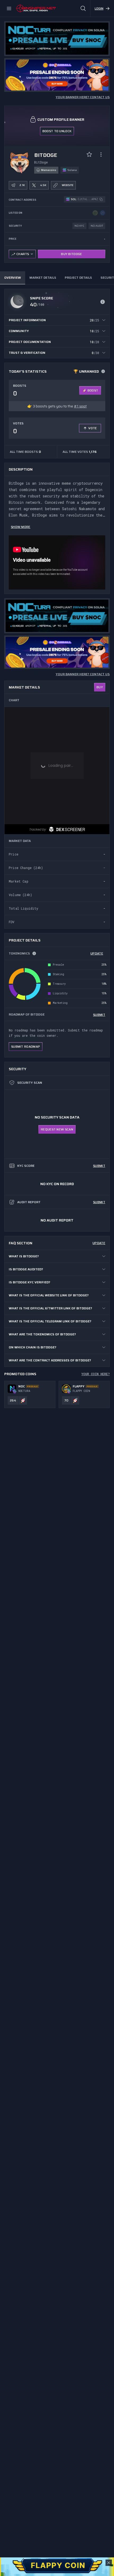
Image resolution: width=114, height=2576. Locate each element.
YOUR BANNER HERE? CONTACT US (83, 97)
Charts (23, 254)
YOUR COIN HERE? (96, 1374)
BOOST (93, 390)
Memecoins (49, 170)
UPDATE (97, 953)
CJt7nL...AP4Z (88, 199)
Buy (100, 687)
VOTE (93, 428)
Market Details (43, 278)
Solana (72, 170)
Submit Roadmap (26, 1046)
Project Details (78, 278)
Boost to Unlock (57, 131)
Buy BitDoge (71, 254)
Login (99, 8)
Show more (21, 527)
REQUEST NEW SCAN (57, 1129)
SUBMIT (99, 1015)
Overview (13, 278)
